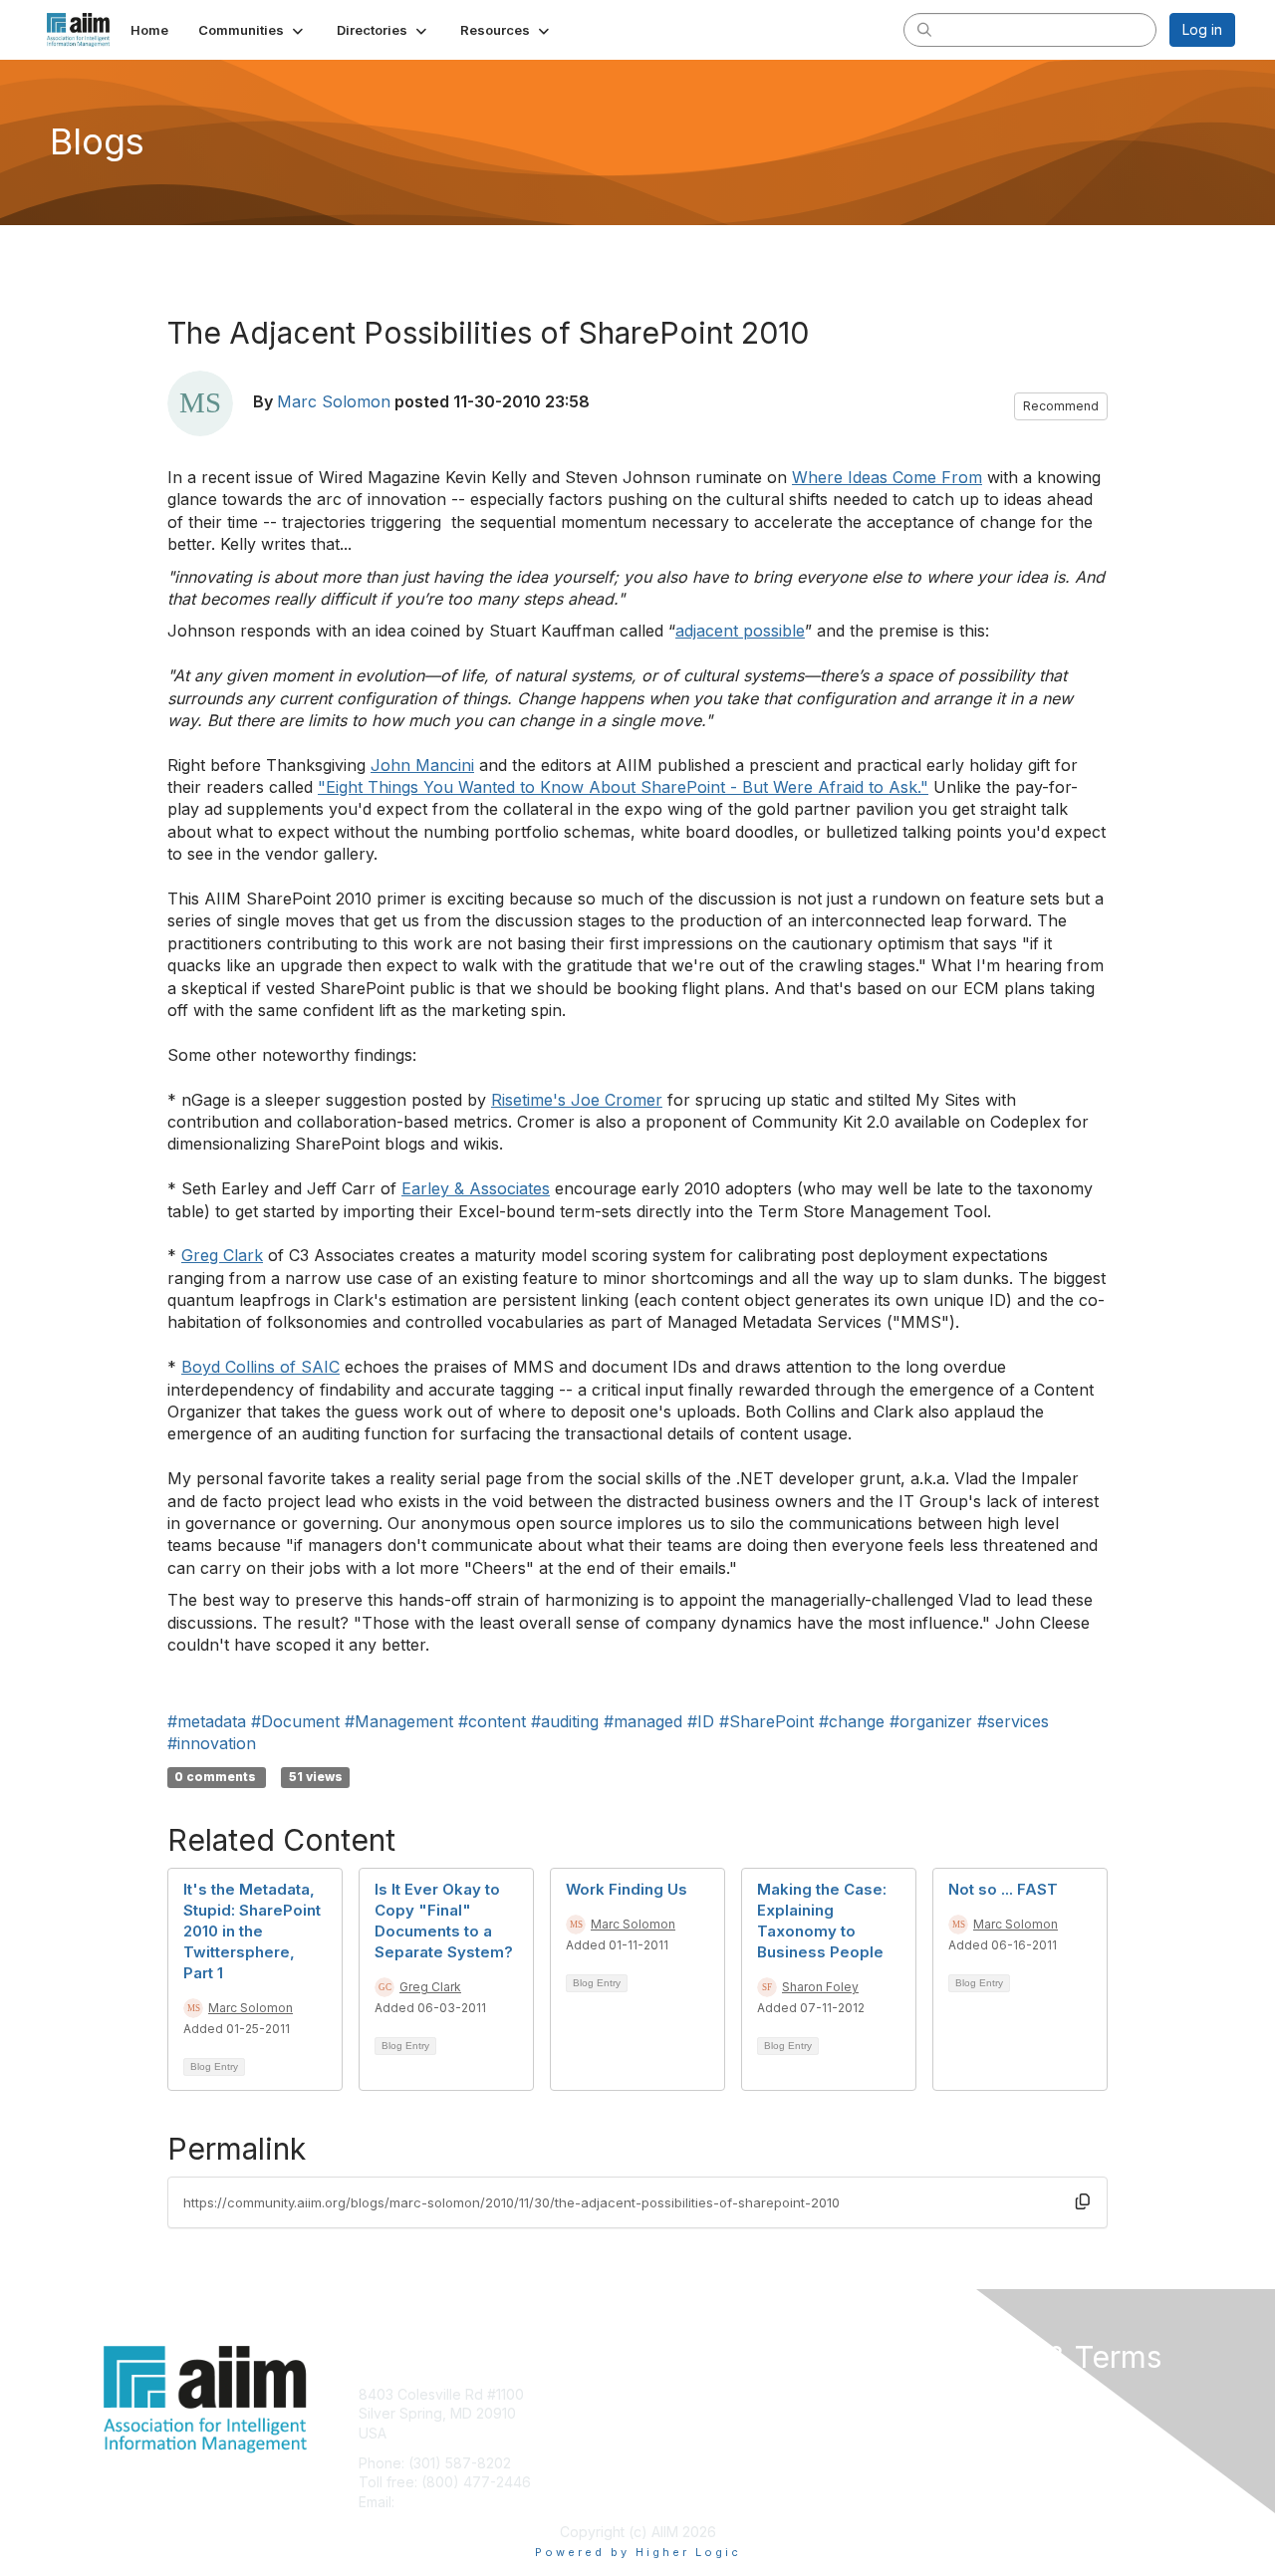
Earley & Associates (476, 1188)
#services (1013, 1721)
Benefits (672, 2413)
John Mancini (422, 765)
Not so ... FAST (1003, 1889)
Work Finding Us (627, 1889)
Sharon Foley (820, 1987)
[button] (253, 30)
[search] (924, 29)
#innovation (212, 1743)
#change (852, 1721)
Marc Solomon (334, 401)
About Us (963, 2394)
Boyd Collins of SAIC (260, 1367)
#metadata (207, 1721)
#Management (399, 1721)
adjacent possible (740, 631)
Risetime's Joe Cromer (577, 1100)
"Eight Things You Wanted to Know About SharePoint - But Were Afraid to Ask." (623, 787)
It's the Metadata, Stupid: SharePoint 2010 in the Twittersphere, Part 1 (252, 1931)
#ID (701, 1721)
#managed (643, 1721)
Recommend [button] (1061, 406)
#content (492, 1721)
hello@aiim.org (447, 2502)
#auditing (565, 1721)
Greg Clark (222, 1255)
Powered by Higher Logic (638, 2552)
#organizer (931, 1721)
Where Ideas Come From (887, 477)
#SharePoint (766, 1721)
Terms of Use (978, 2413)
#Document (295, 1721)
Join (659, 2394)
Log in (1202, 29)
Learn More (683, 2433)
